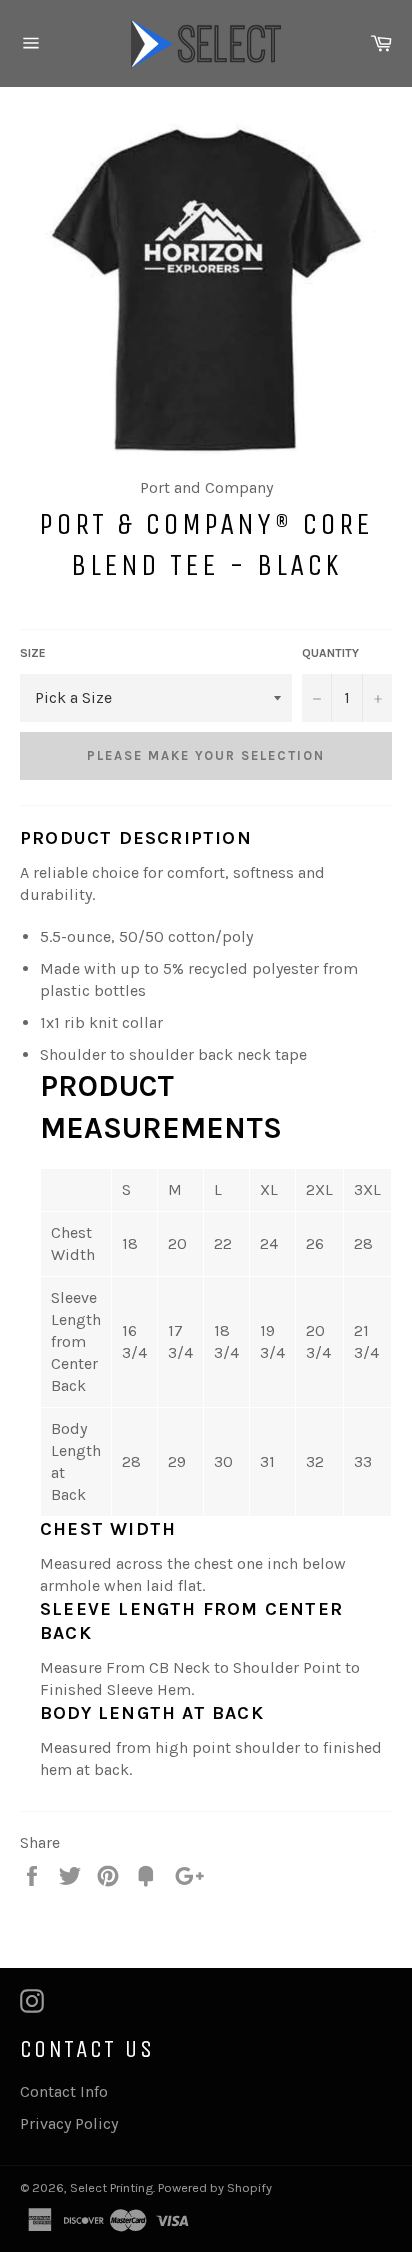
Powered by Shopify (215, 2187)
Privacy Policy (69, 2123)
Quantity (330, 653)
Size (33, 653)
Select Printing (111, 2187)
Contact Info (64, 2091)
